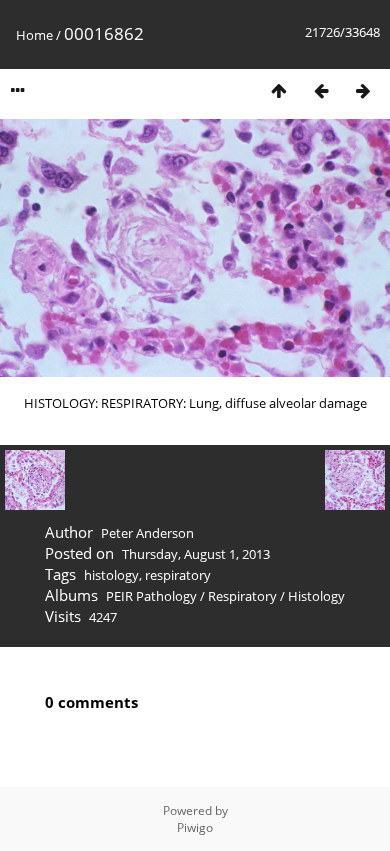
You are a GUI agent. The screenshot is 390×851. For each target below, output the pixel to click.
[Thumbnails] (279, 90)
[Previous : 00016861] (321, 90)
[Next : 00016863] (363, 90)
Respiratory (242, 596)
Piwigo (195, 827)
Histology (316, 596)
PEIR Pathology (151, 596)
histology (111, 575)
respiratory (178, 575)
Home (34, 35)
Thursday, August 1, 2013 (196, 554)
